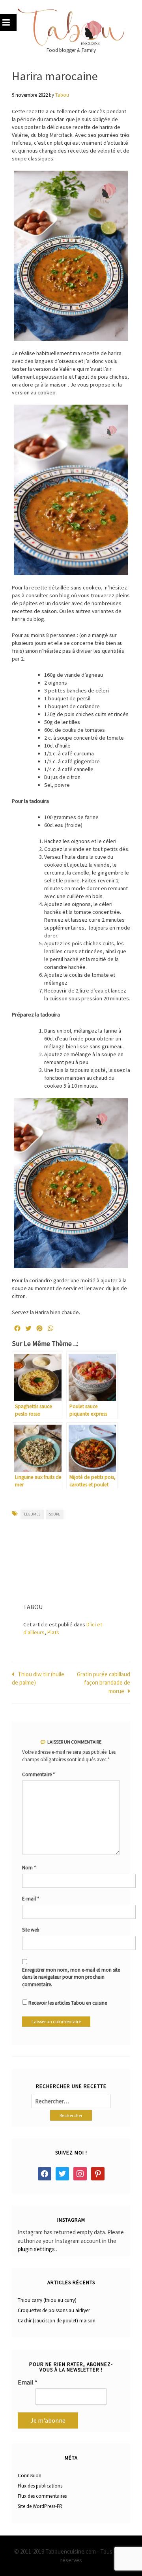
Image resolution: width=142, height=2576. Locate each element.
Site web (31, 1930)
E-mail (31, 1899)
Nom (29, 1868)
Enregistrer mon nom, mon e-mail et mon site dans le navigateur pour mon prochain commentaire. (71, 1977)
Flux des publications (40, 2486)
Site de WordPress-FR (40, 2506)
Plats (53, 1632)
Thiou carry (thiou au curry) (47, 2300)
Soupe (54, 1514)
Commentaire (38, 1774)
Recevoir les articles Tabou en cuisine (67, 2003)
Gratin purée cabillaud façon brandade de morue (104, 1683)
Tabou (62, 95)
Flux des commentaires (42, 2496)
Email (28, 2382)
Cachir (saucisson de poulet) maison (57, 2321)
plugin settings (37, 2249)
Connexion (30, 2476)
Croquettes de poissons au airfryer (54, 2310)
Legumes (32, 1514)
